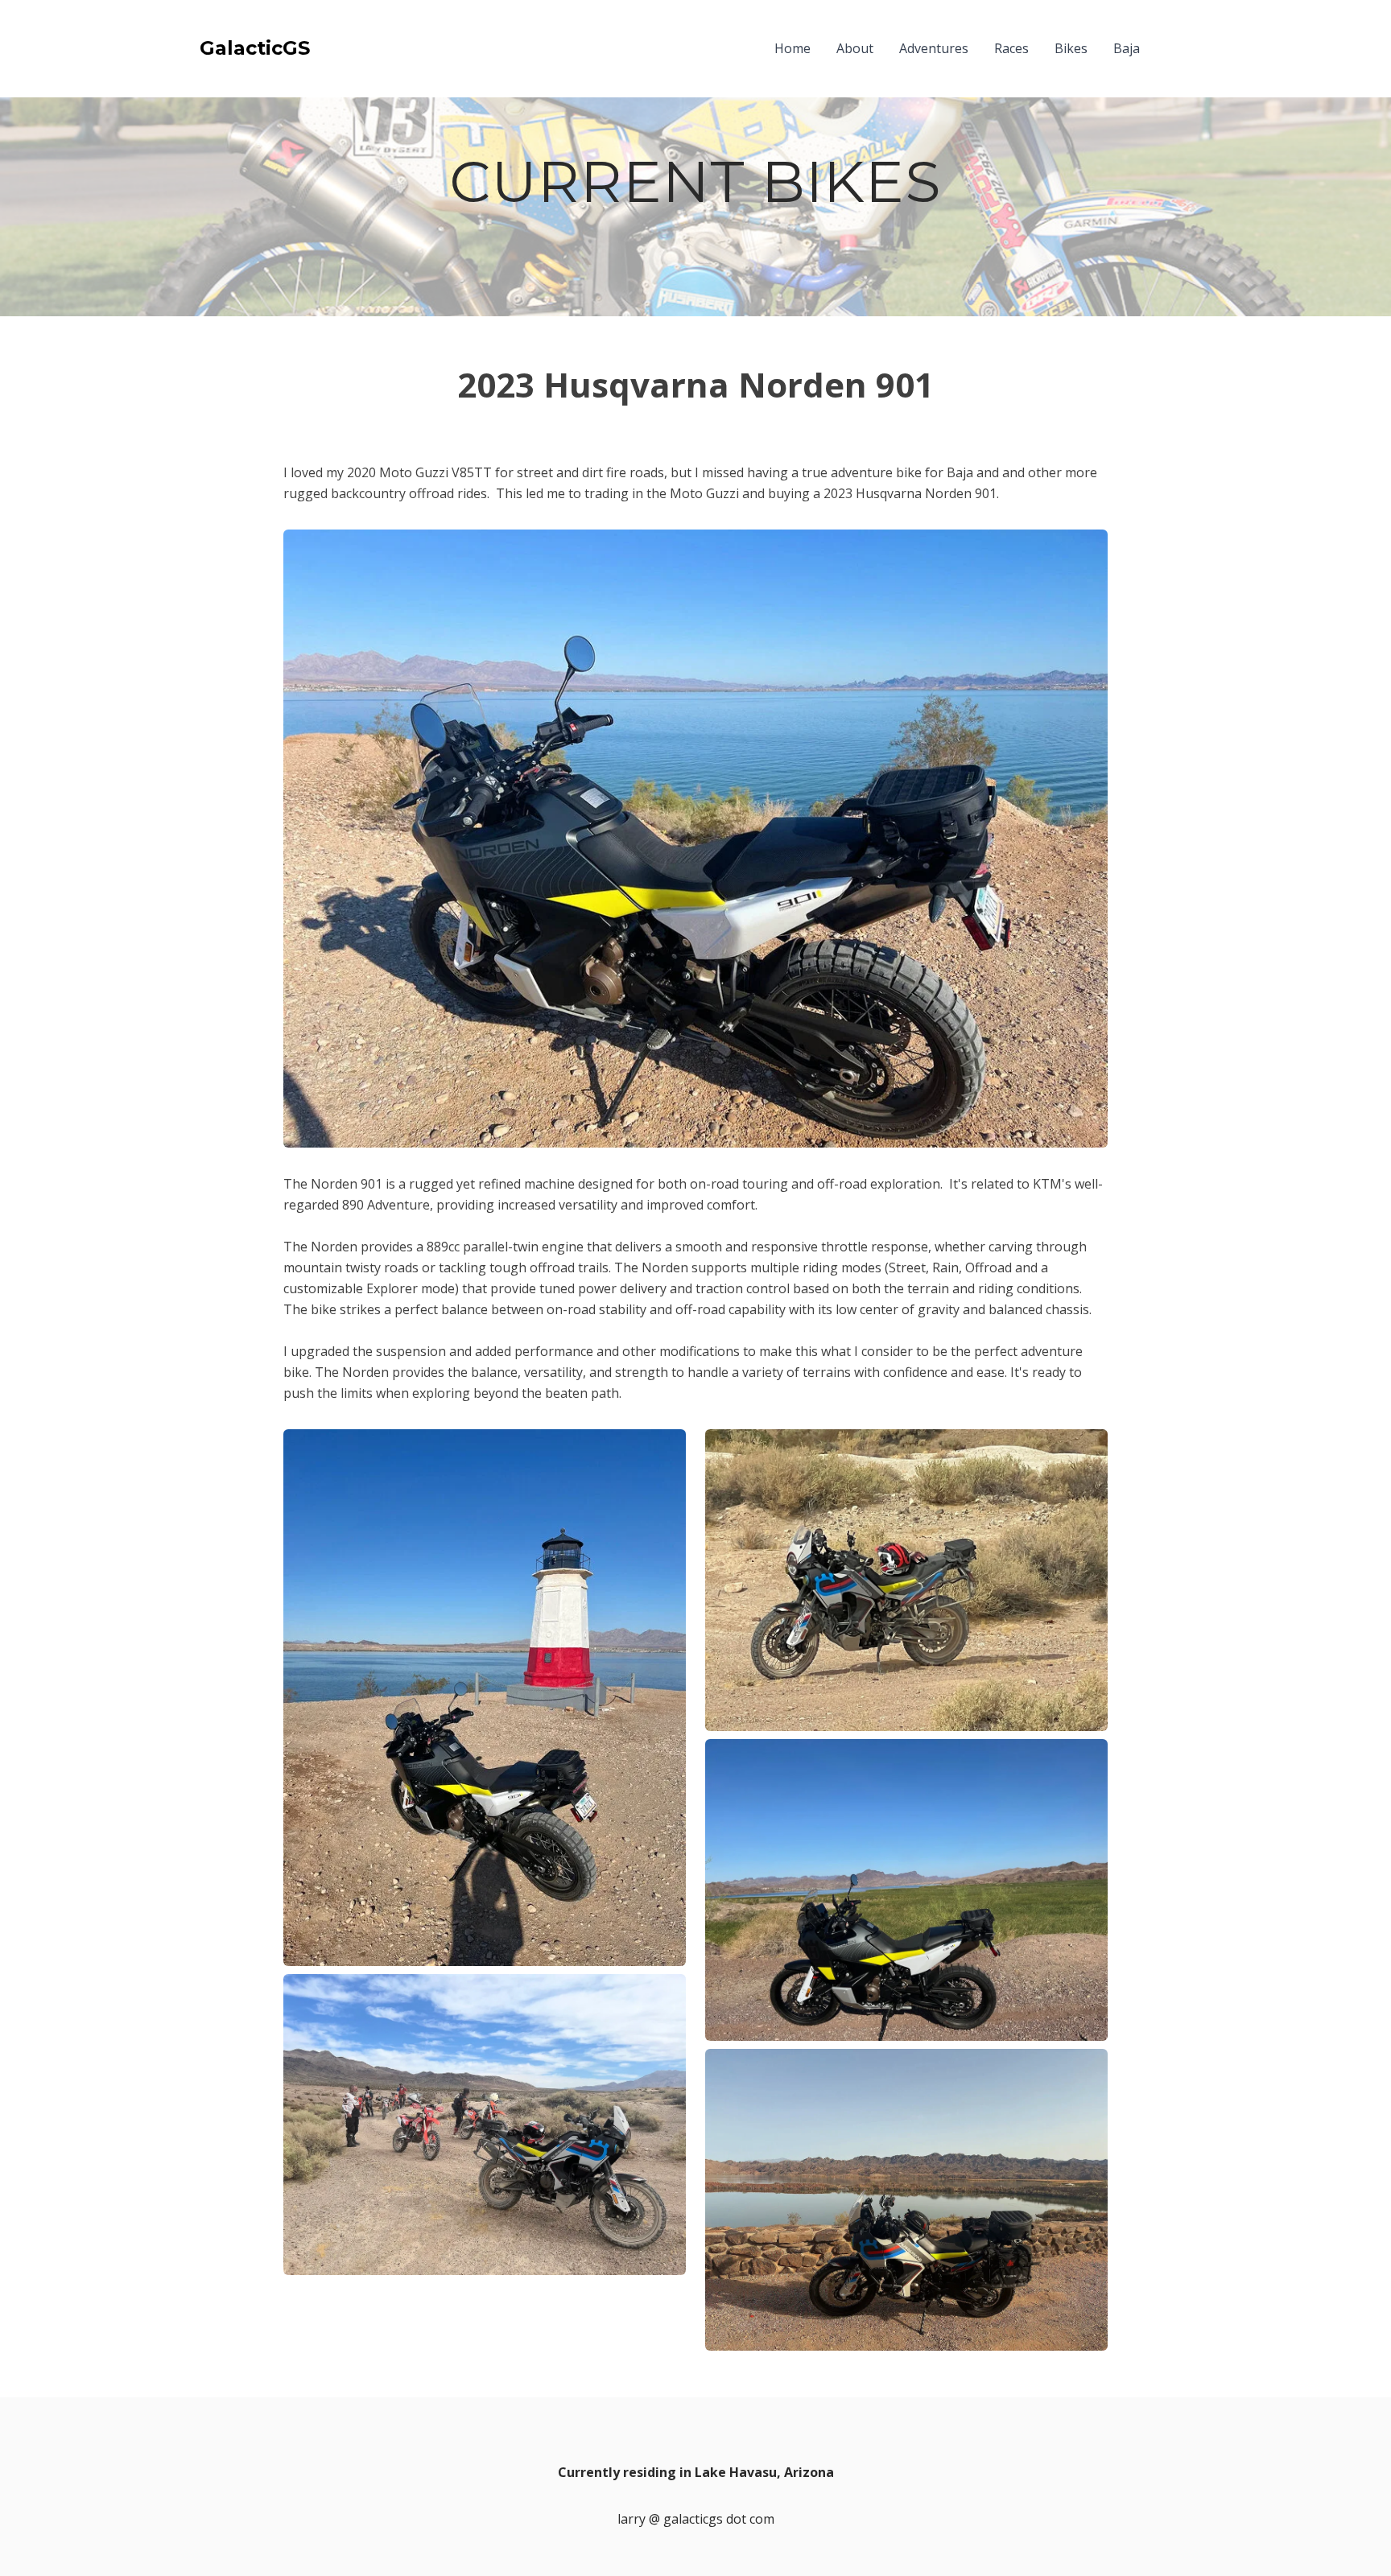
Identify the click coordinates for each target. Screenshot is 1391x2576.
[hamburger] (329, 48)
